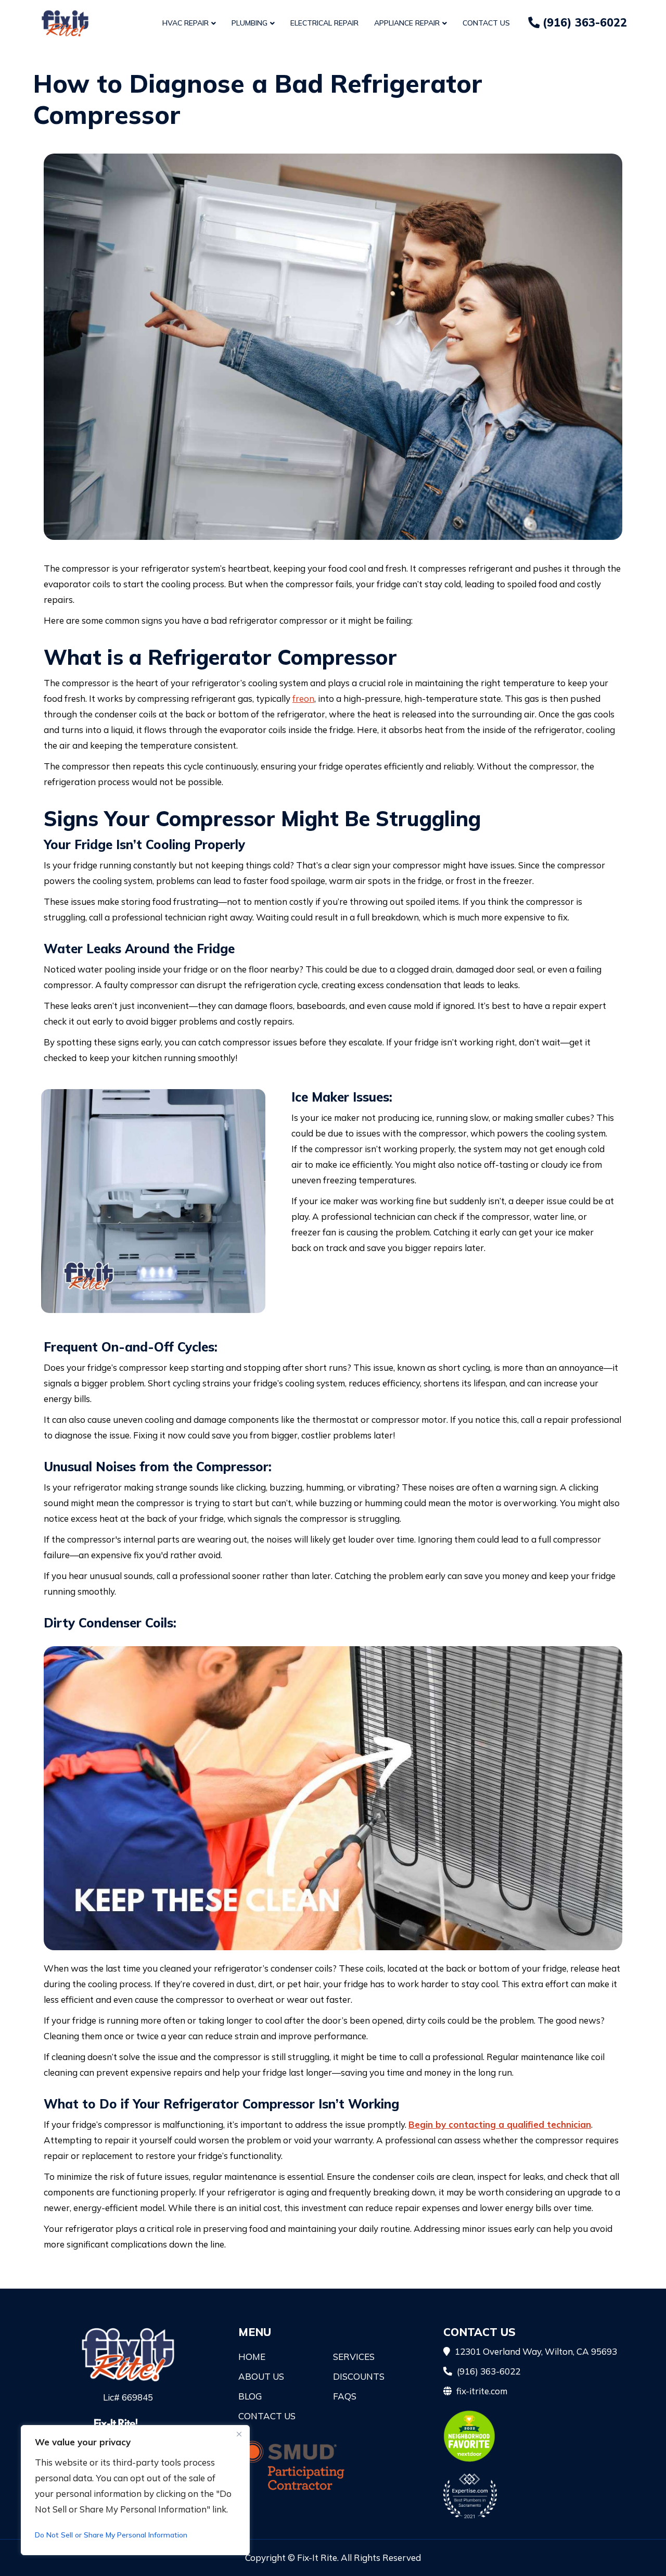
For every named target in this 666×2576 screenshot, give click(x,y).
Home (252, 2357)
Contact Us (486, 23)
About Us (261, 2376)
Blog (250, 2396)
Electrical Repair (324, 23)
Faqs (345, 2396)
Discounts (359, 2376)
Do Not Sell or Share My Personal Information (111, 2535)
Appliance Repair (407, 23)
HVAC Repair (185, 23)
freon (303, 698)
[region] (135, 2490)
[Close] (239, 2434)
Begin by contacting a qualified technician (500, 2124)
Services (354, 2357)
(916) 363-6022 (583, 22)
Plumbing (249, 23)
